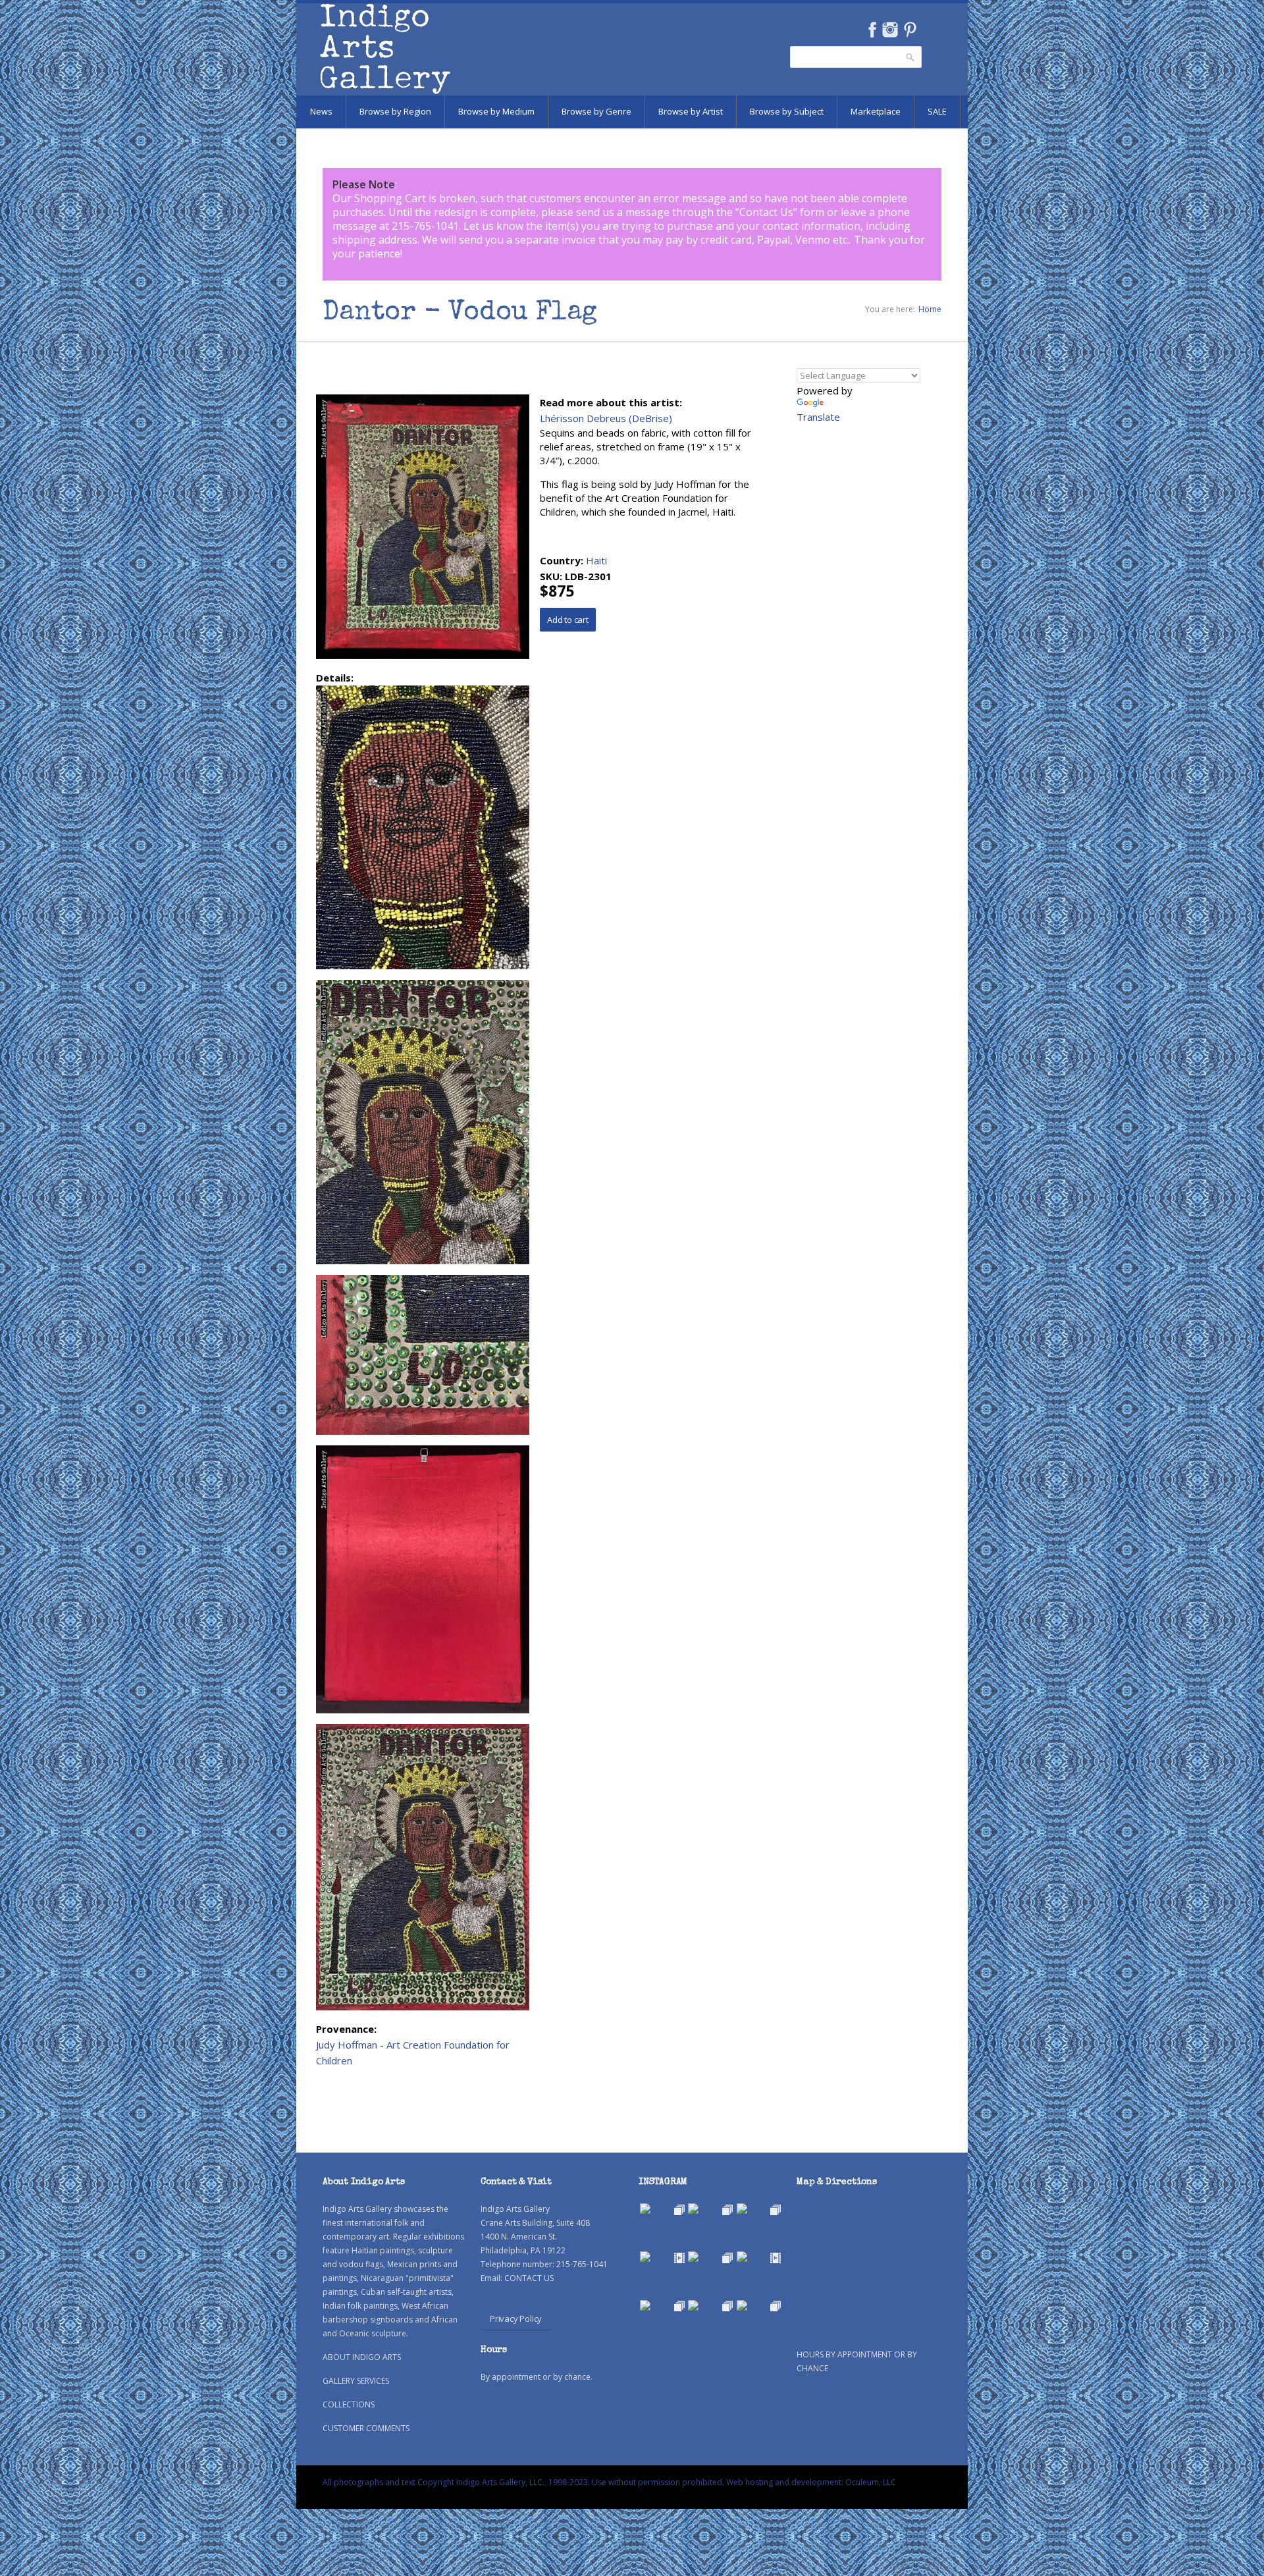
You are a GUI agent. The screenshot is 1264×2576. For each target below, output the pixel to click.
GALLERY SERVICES (356, 2381)
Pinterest (910, 30)
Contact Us (766, 212)
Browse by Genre (596, 111)
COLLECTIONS (349, 2404)
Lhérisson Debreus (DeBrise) (606, 418)
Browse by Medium (496, 111)
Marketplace (876, 111)
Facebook (872, 30)
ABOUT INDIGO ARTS (362, 2357)
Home (930, 309)
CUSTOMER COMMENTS (366, 2428)
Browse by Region (395, 111)
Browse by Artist (691, 111)
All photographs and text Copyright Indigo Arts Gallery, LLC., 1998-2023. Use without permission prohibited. (523, 2482)
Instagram (890, 30)
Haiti (596, 560)
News (321, 111)
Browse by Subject (787, 111)
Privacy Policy (516, 2319)
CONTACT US (529, 2278)
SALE (937, 111)
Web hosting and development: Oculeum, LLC (811, 2482)
